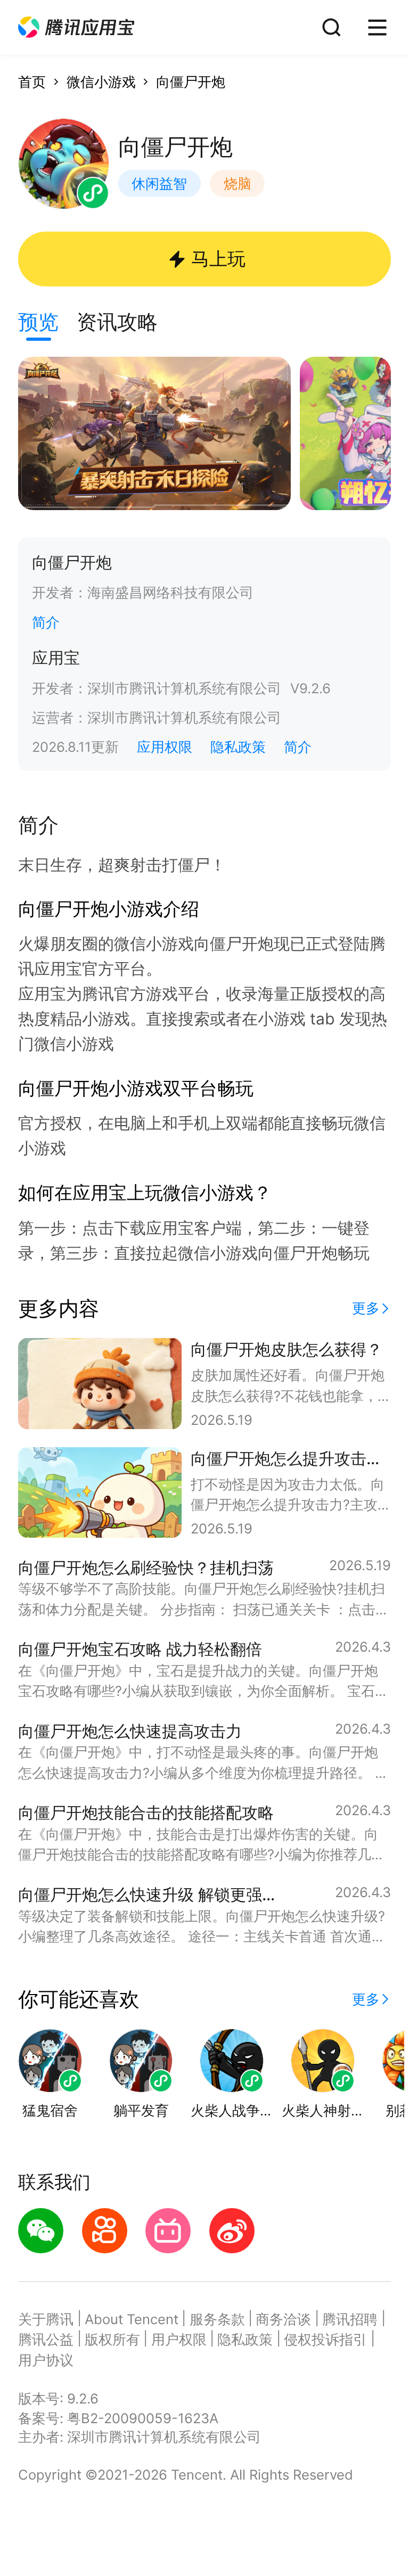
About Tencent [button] (132, 2319)
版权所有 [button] (112, 2339)
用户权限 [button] (179, 2339)
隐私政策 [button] (238, 747)
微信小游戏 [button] (101, 82)
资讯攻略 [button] (117, 322)
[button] (76, 27)
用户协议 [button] (46, 2360)
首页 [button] (32, 82)
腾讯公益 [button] (46, 2339)
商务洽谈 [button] (283, 2319)
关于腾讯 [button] (46, 2319)
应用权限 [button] (165, 747)
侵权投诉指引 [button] (325, 2339)
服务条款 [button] (217, 2319)
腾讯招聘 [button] (350, 2319)
